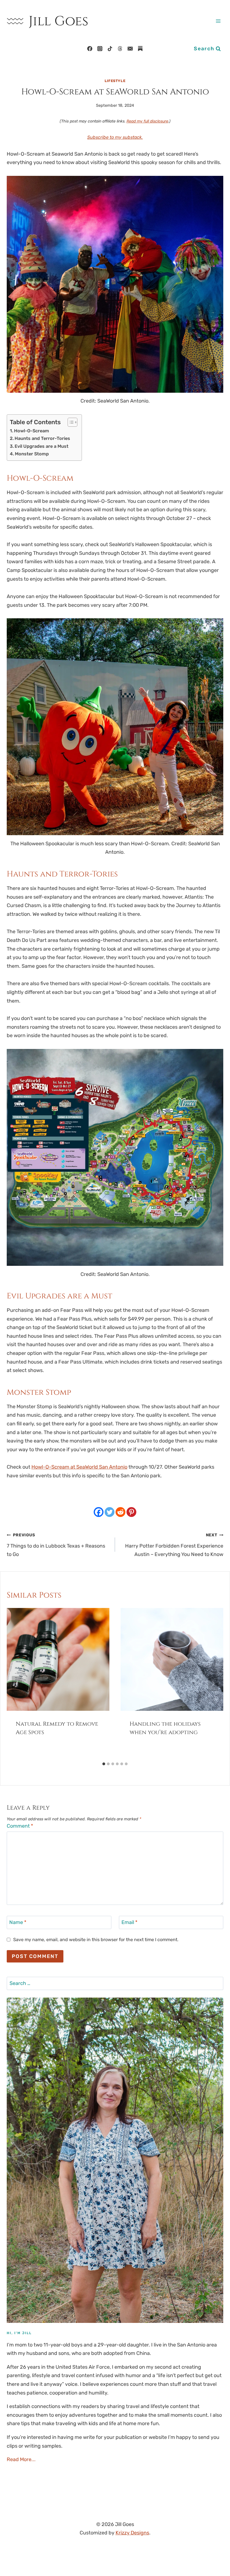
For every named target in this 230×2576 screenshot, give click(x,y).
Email (129, 1922)
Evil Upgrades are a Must (42, 446)
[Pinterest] (131, 1512)
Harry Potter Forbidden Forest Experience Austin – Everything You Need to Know (174, 1545)
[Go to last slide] (17, 1684)
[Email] (130, 49)
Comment (20, 1826)
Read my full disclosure (147, 121)
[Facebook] (90, 49)
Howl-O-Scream (32, 431)
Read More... (21, 2459)
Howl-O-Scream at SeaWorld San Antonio (79, 1467)
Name (18, 1922)
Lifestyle (115, 81)
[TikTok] (110, 49)
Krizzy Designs (132, 2533)
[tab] (104, 1764)
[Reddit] (120, 1512)
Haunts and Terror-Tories (42, 438)
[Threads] (120, 49)
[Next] (213, 1684)
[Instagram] (100, 49)
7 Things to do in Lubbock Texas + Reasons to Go (56, 1545)
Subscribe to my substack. (115, 137)
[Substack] (140, 49)
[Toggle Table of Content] (70, 422)
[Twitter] (110, 1512)
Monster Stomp (32, 454)
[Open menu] (218, 21)
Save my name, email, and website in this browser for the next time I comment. (96, 1940)
